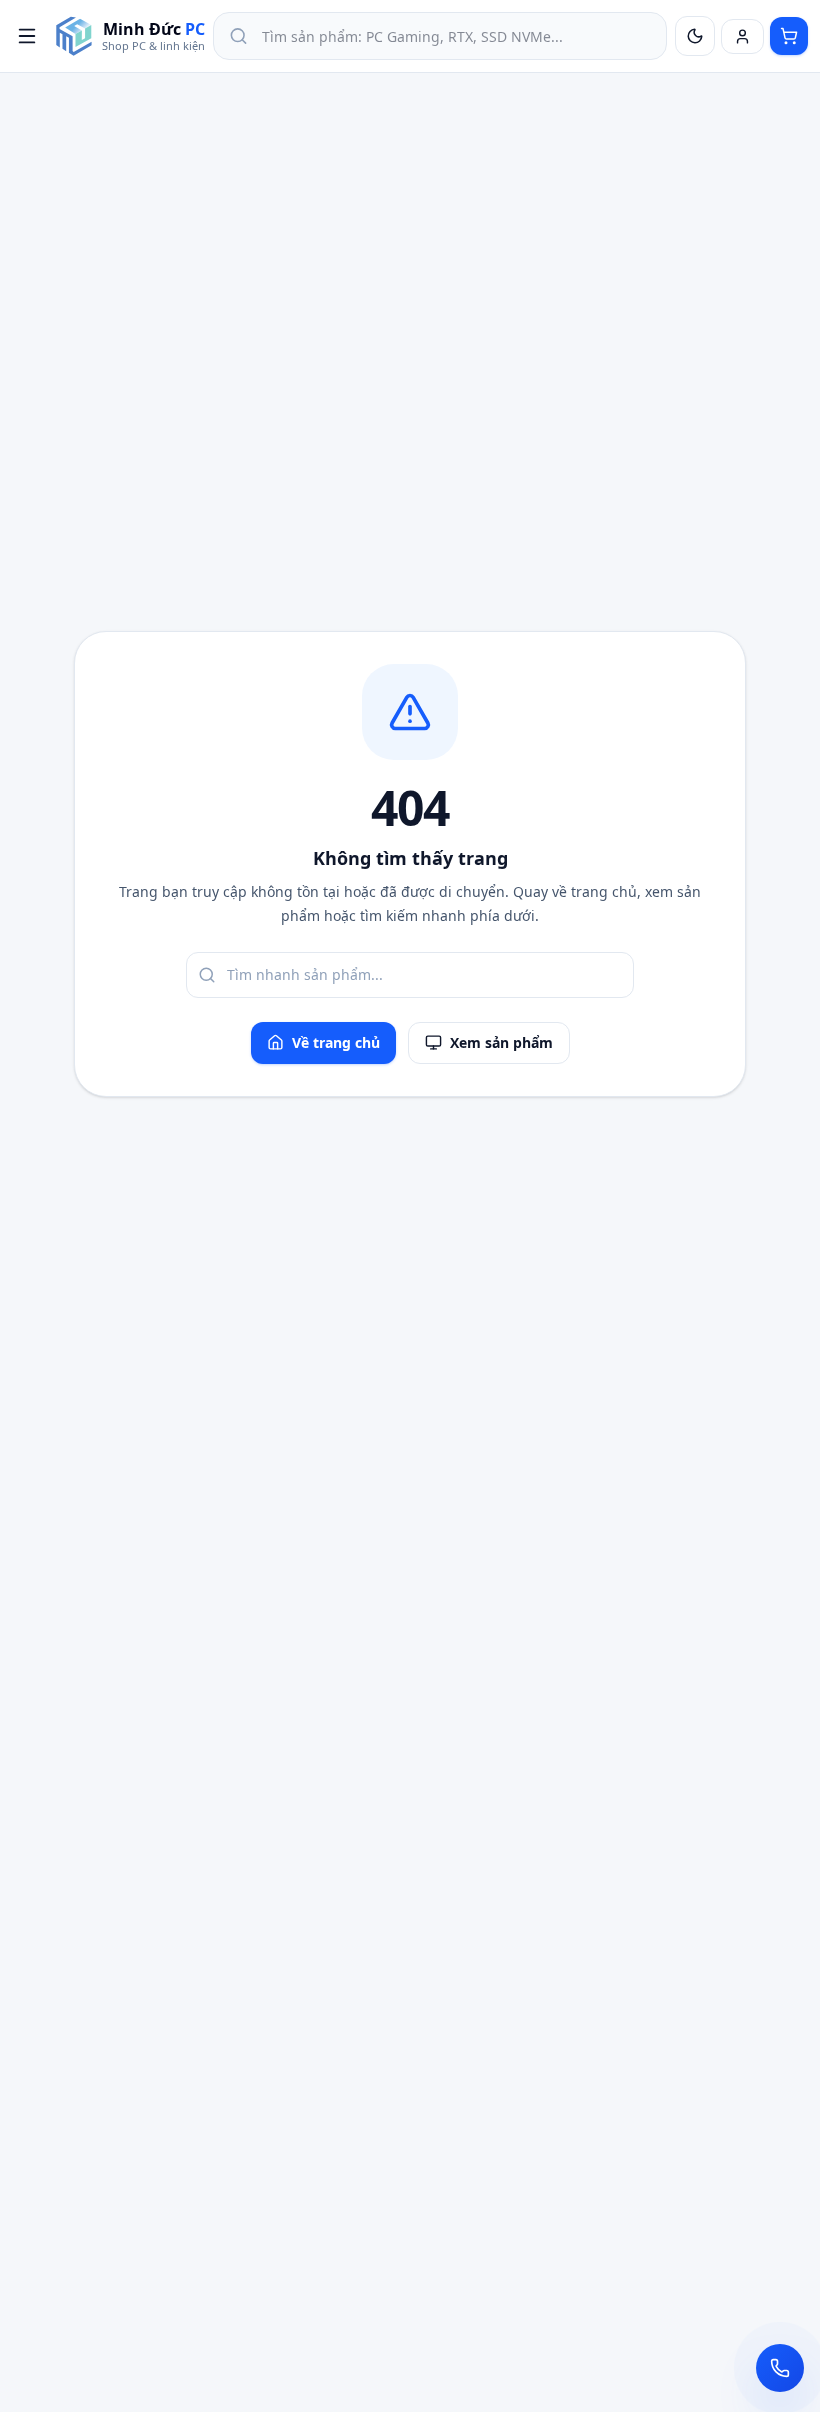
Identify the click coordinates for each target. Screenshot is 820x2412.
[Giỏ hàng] (789, 36)
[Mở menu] (27, 36)
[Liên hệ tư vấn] (780, 2368)
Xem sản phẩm (501, 1042)
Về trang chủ (336, 1042)
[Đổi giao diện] (695, 36)
